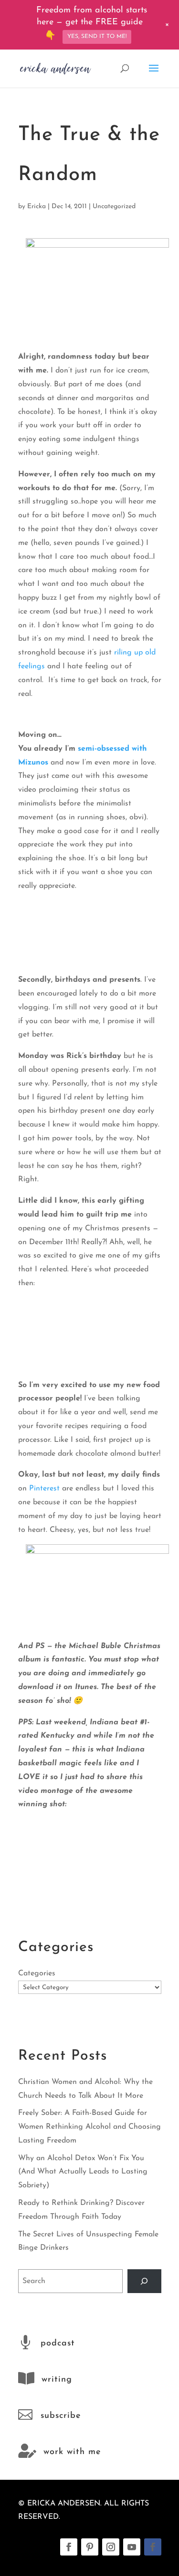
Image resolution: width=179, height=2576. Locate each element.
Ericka (37, 206)
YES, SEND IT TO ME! (97, 37)
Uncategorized (114, 206)
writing (57, 2380)
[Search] (144, 2281)
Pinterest (44, 1489)
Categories (37, 1973)
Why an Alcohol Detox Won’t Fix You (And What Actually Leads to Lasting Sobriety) (83, 2172)
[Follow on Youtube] (132, 2547)
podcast (58, 2344)
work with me (72, 2452)
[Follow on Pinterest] (90, 2547)
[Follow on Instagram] (111, 2547)
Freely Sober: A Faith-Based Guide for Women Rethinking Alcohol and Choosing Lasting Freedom (89, 2127)
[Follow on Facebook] (69, 2547)
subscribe (61, 2416)
